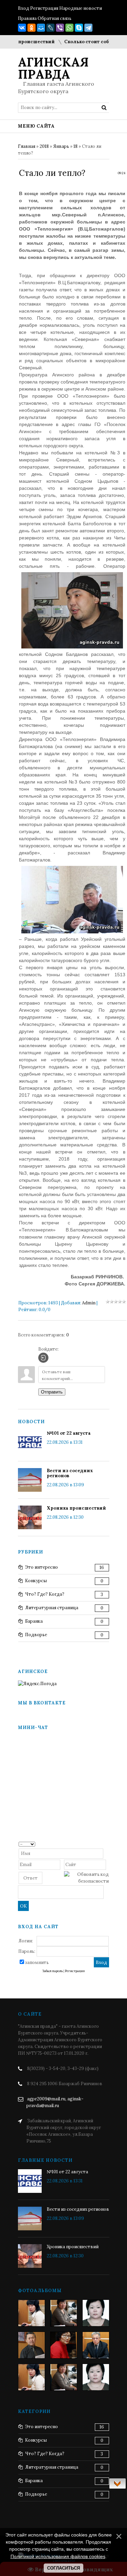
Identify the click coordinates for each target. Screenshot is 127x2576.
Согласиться (63, 2568)
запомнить (37, 1962)
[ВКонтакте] (22, 28)
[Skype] (79, 28)
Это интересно (41, 1567)
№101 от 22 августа (69, 1433)
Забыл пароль (52, 1971)
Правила (27, 18)
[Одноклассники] (31, 28)
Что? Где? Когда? (45, 1594)
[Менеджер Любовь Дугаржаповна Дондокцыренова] (64, 2313)
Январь (61, 146)
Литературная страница (52, 1608)
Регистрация (44, 8)
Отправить (52, 1392)
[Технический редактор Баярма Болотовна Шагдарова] (31, 2313)
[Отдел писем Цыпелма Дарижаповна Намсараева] (96, 2313)
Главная (27, 146)
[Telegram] (88, 28)
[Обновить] (107, 1844)
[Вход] (43, 1358)
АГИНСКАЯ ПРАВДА (53, 68)
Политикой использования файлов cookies (58, 2556)
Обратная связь (55, 18)
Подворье (36, 1635)
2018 (44, 146)
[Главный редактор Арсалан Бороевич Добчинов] (96, 2345)
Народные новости (81, 8)
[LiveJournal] (50, 28)
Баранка (34, 1621)
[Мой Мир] (41, 28)
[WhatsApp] (69, 28)
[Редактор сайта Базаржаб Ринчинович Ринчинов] (31, 2345)
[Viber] (60, 28)
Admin (89, 1303)
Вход (24, 8)
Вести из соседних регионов (70, 1473)
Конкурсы (36, 1581)
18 (76, 146)
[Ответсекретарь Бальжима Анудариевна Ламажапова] (64, 2345)
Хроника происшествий (76, 1508)
